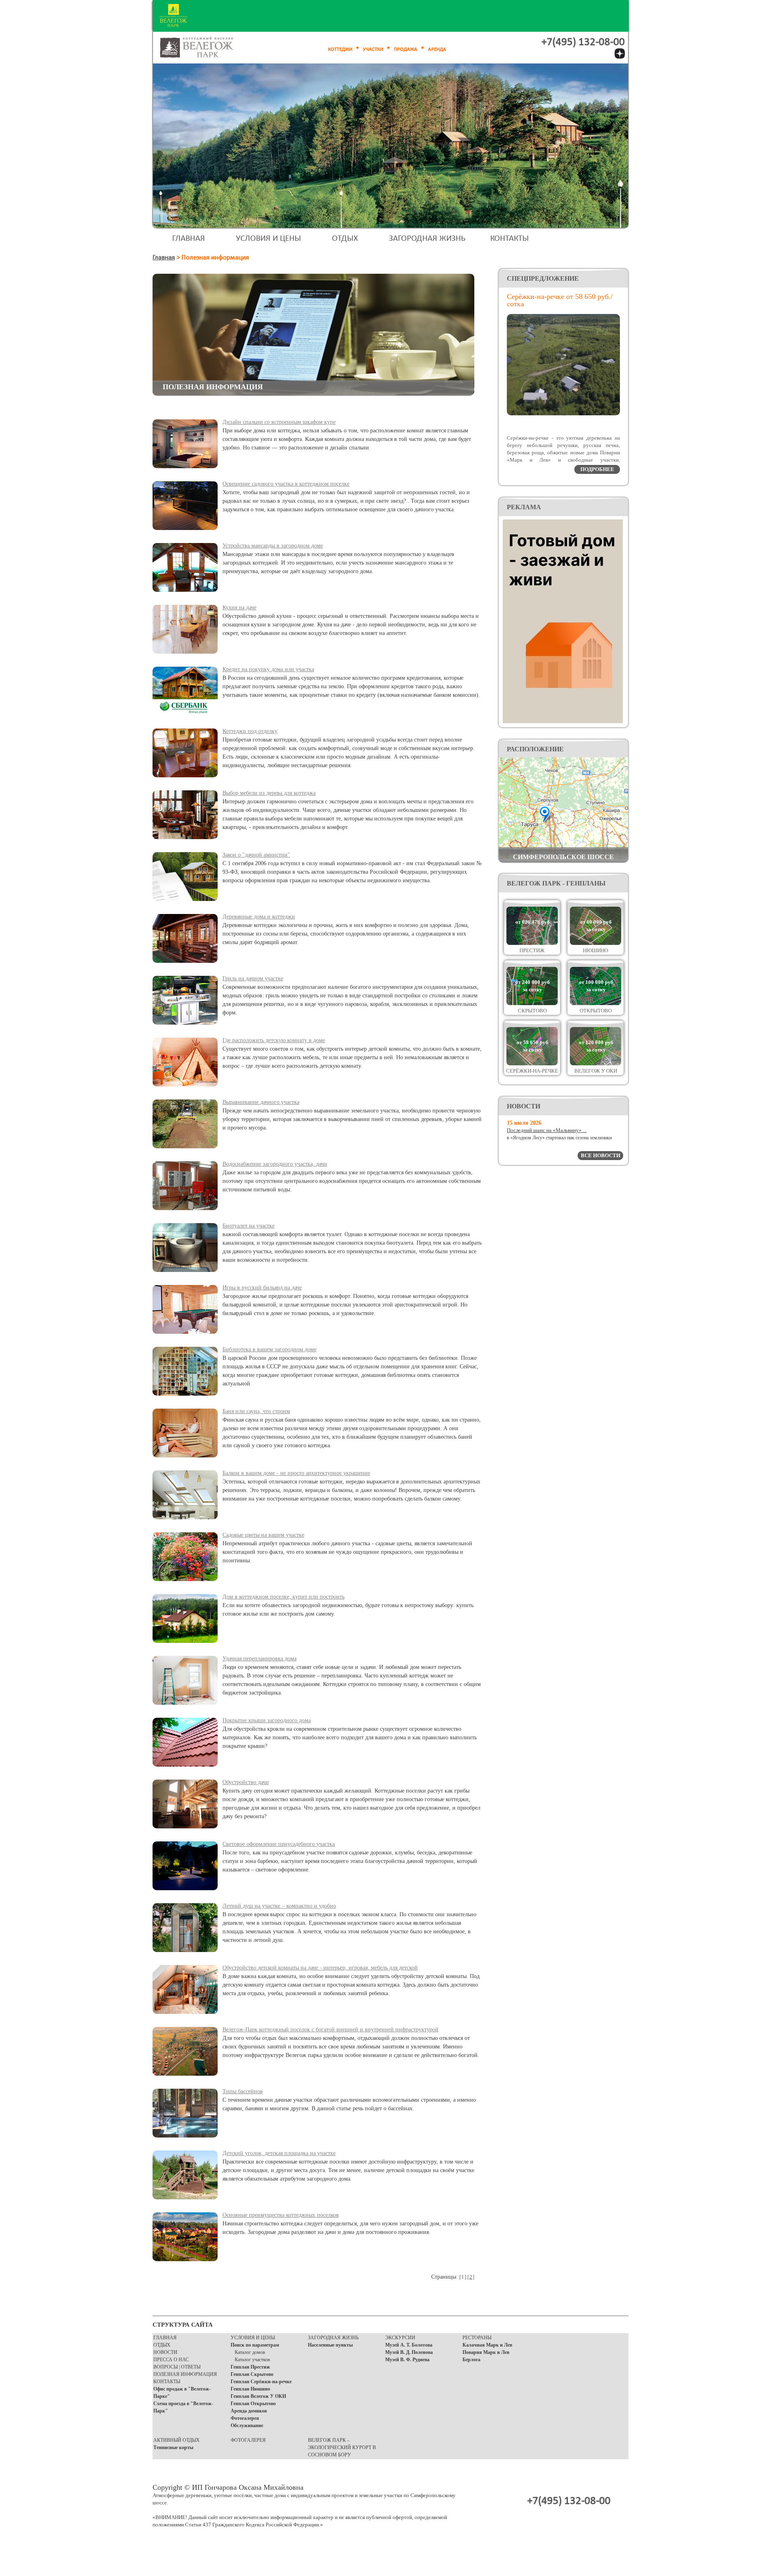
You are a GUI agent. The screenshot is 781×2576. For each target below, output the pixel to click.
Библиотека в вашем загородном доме (269, 1349)
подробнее (597, 469)
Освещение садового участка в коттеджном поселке (286, 484)
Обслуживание (247, 2425)
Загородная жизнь (427, 239)
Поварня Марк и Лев (486, 2352)
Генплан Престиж (250, 2367)
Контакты (509, 239)
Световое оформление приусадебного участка (279, 1844)
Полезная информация (185, 2374)
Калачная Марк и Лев (487, 2345)
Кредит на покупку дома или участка (268, 669)
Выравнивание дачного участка (261, 1102)
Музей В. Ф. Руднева (407, 2360)
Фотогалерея (245, 2418)
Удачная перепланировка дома (260, 1659)
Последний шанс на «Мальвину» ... (547, 1130)
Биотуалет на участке (249, 1226)
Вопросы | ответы (177, 2367)
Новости (165, 2352)
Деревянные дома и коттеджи (259, 917)
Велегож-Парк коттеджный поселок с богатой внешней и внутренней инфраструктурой (331, 2030)
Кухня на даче (239, 607)
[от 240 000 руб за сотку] (532, 1003)
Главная (189, 239)
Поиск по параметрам (255, 2345)
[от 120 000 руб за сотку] (596, 1063)
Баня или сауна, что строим (256, 1411)
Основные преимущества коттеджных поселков (281, 2215)
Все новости (601, 1155)
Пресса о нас (171, 2360)
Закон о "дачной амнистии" (256, 855)
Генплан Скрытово (252, 2374)
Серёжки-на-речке (532, 1071)
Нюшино (596, 950)
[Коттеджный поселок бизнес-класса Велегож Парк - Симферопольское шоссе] (206, 48)
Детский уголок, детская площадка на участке (279, 2153)
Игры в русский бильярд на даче (262, 1288)
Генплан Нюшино (250, 2389)
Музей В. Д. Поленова (409, 2352)
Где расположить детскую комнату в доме (274, 1040)
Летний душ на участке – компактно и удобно (279, 1906)
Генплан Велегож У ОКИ (258, 2396)
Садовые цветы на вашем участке (263, 1535)
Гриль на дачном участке (253, 978)
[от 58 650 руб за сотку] (532, 1063)
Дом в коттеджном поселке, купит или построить (284, 1597)
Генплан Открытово (253, 2404)
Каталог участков (252, 2360)
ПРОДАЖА (406, 49)
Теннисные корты (173, 2447)
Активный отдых (177, 2440)
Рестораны (477, 2338)
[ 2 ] (471, 2277)
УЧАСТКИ (373, 49)
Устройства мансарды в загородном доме (273, 546)
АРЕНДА (437, 49)
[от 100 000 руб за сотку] (596, 1003)
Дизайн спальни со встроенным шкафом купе (279, 422)
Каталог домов (250, 2352)
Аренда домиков (249, 2411)
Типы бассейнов (243, 2091)
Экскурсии (400, 2338)
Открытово (596, 1011)
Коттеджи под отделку (250, 731)
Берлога (471, 2360)
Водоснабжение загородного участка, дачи (275, 1164)
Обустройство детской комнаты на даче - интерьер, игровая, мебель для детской (320, 1968)
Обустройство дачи (246, 1782)
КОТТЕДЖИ (340, 49)
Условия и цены (268, 239)
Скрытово (532, 1011)
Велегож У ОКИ (596, 1071)
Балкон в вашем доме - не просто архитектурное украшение (296, 1473)
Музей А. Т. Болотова (409, 2345)
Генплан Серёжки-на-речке (261, 2382)
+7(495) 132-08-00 (583, 43)
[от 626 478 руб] (532, 943)
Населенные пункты (330, 2345)
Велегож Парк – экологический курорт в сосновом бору (342, 2447)
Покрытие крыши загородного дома (267, 1720)
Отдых (345, 239)
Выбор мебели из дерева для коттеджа (269, 793)
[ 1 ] (462, 2277)
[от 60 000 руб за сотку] (596, 943)
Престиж (532, 950)
